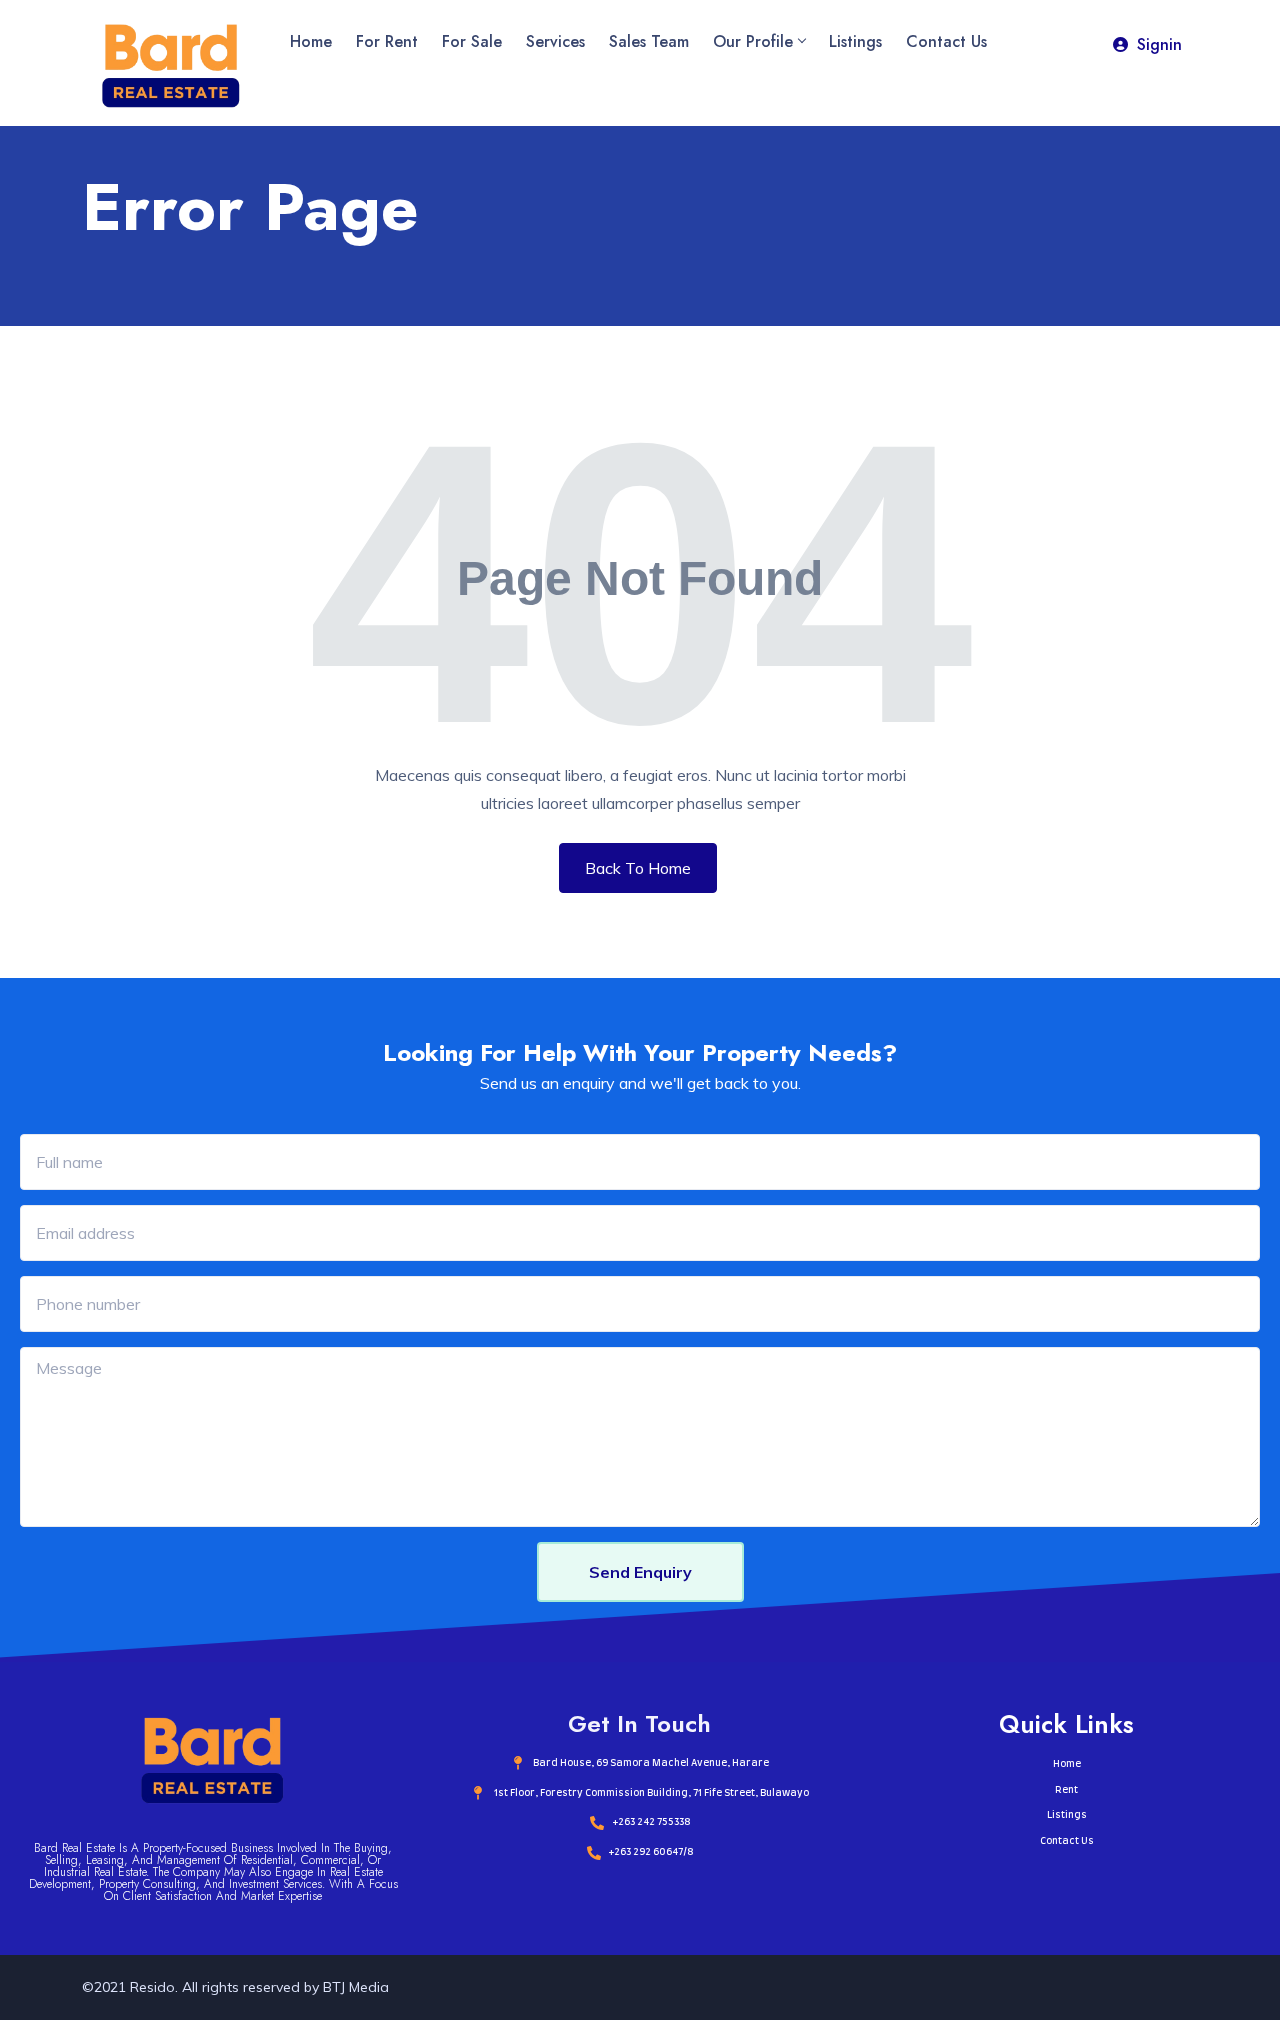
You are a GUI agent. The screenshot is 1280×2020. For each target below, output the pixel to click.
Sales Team (649, 41)
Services (555, 41)
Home (311, 41)
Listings (855, 41)
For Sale (472, 41)
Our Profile (753, 41)
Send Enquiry (640, 1572)
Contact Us (946, 41)
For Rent (387, 41)
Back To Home (638, 868)
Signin (1159, 44)
